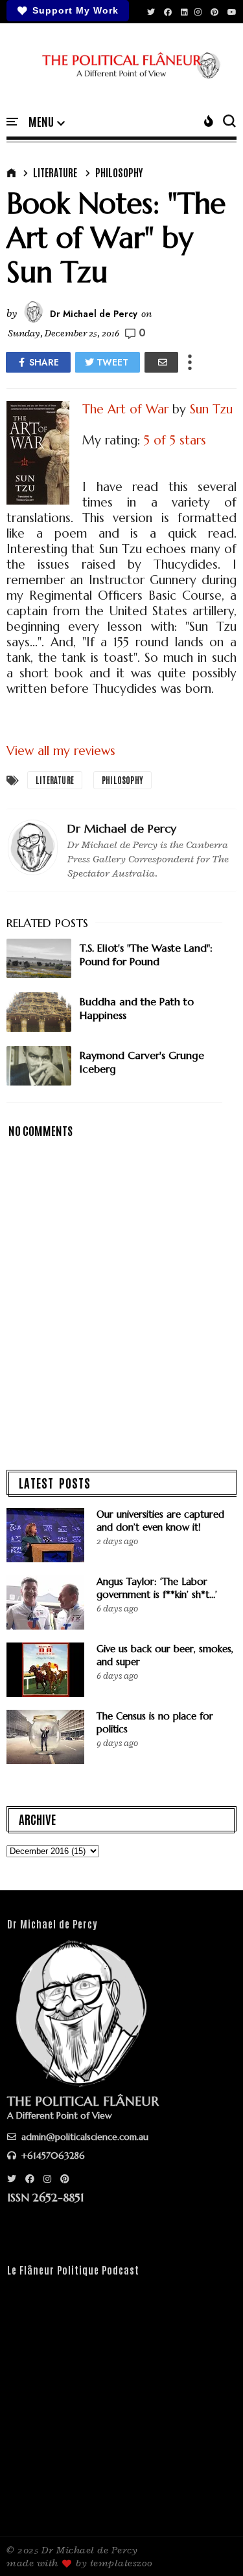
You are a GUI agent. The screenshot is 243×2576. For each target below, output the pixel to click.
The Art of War (125, 409)
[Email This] (161, 362)
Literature (55, 172)
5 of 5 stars (175, 440)
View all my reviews (61, 750)
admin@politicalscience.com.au (84, 2137)
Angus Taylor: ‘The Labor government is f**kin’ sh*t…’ (157, 1588)
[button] (47, 122)
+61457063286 (52, 2156)
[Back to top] (211, 2545)
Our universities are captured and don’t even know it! (160, 1521)
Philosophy (119, 172)
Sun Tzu (211, 409)
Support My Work (75, 10)
